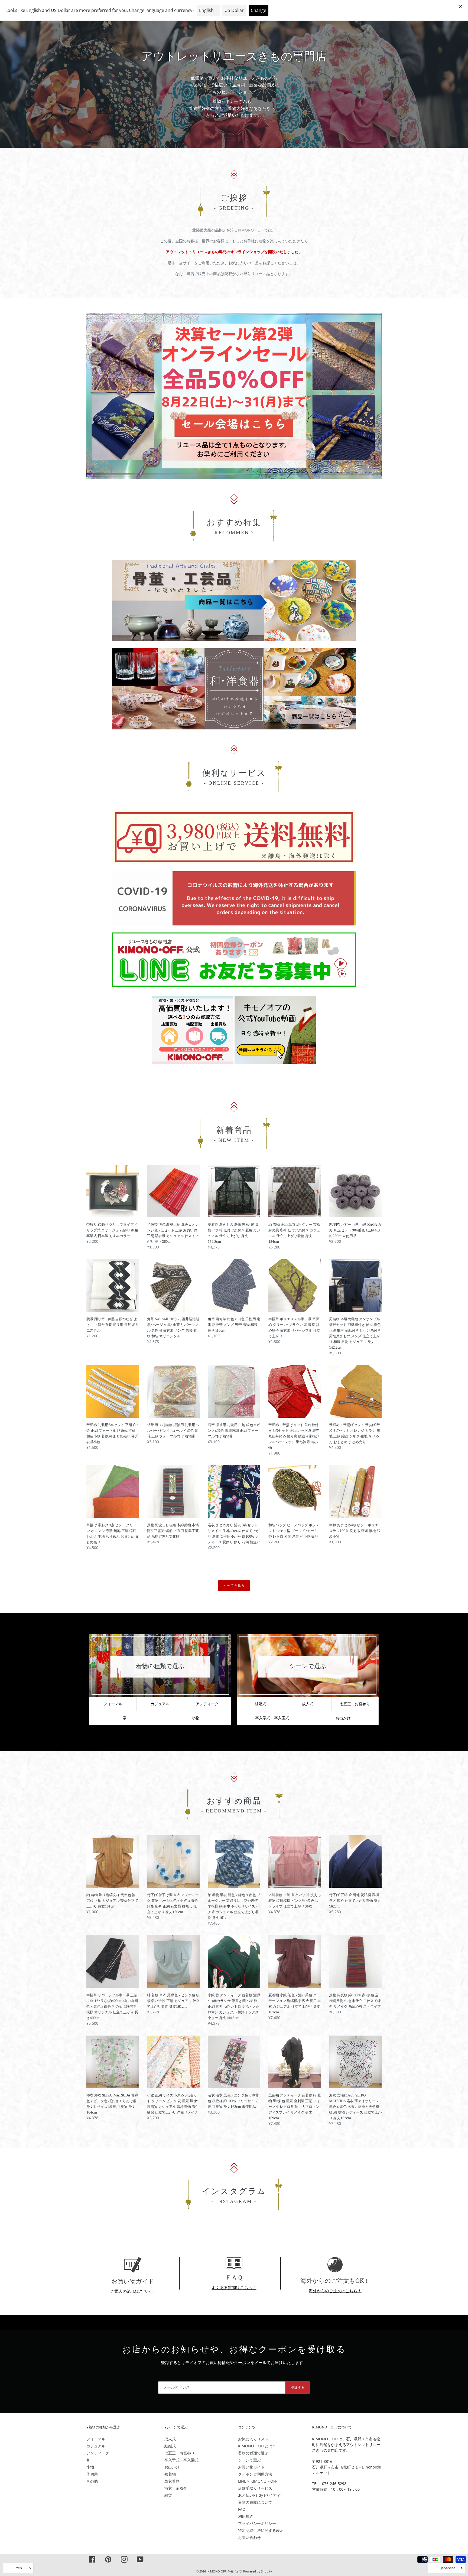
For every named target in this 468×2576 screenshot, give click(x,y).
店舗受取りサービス (255, 2488)
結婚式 (261, 1704)
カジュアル (160, 1704)
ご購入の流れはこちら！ (133, 2291)
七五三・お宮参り (355, 1704)
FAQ (242, 2509)
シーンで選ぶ (249, 2460)
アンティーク (207, 1704)
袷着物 (170, 2474)
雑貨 (168, 2495)
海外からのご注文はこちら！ (335, 2291)
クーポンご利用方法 (255, 2474)
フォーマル (113, 1704)
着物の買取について (255, 2502)
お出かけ (343, 1718)
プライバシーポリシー (257, 2523)
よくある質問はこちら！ (234, 2287)
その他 (92, 2481)
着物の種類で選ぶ (253, 2453)
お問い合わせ (249, 2537)
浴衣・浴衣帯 (176, 2488)
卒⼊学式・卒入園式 (272, 1718)
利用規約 (246, 2516)
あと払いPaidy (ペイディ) (260, 2495)
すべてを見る (234, 1585)
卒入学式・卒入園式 (181, 2460)
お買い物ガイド (251, 2467)
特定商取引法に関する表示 (261, 2530)
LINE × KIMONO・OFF (258, 2481)
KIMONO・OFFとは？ (257, 2446)
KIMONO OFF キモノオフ (225, 2571)
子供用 (92, 2474)
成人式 (308, 1704)
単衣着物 (172, 2481)
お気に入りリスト (253, 2439)
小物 (196, 1718)
